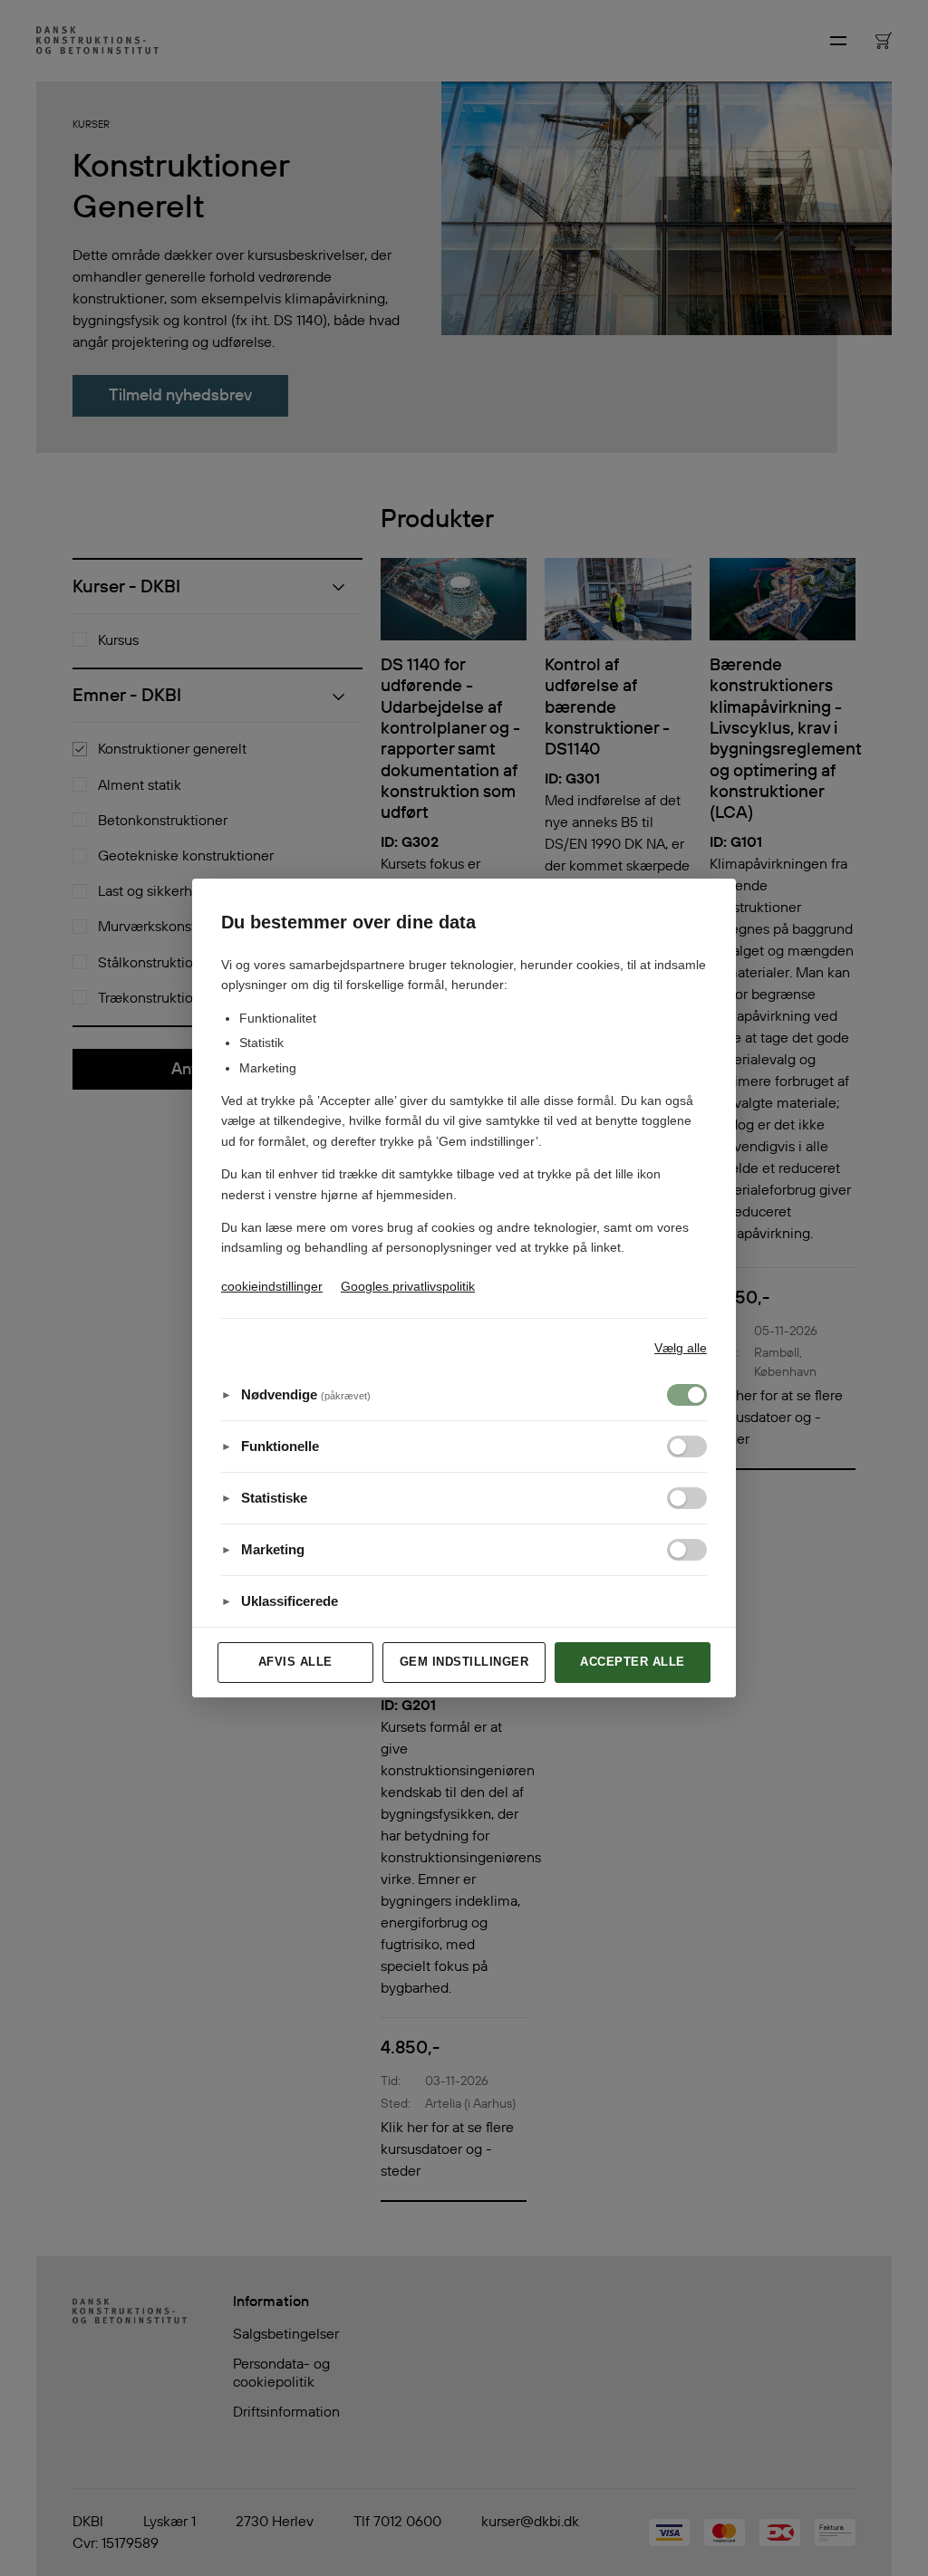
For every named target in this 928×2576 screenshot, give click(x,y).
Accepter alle (633, 1662)
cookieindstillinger (272, 1286)
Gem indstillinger (464, 1662)
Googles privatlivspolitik (408, 1286)
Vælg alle (681, 1348)
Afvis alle (295, 1662)
